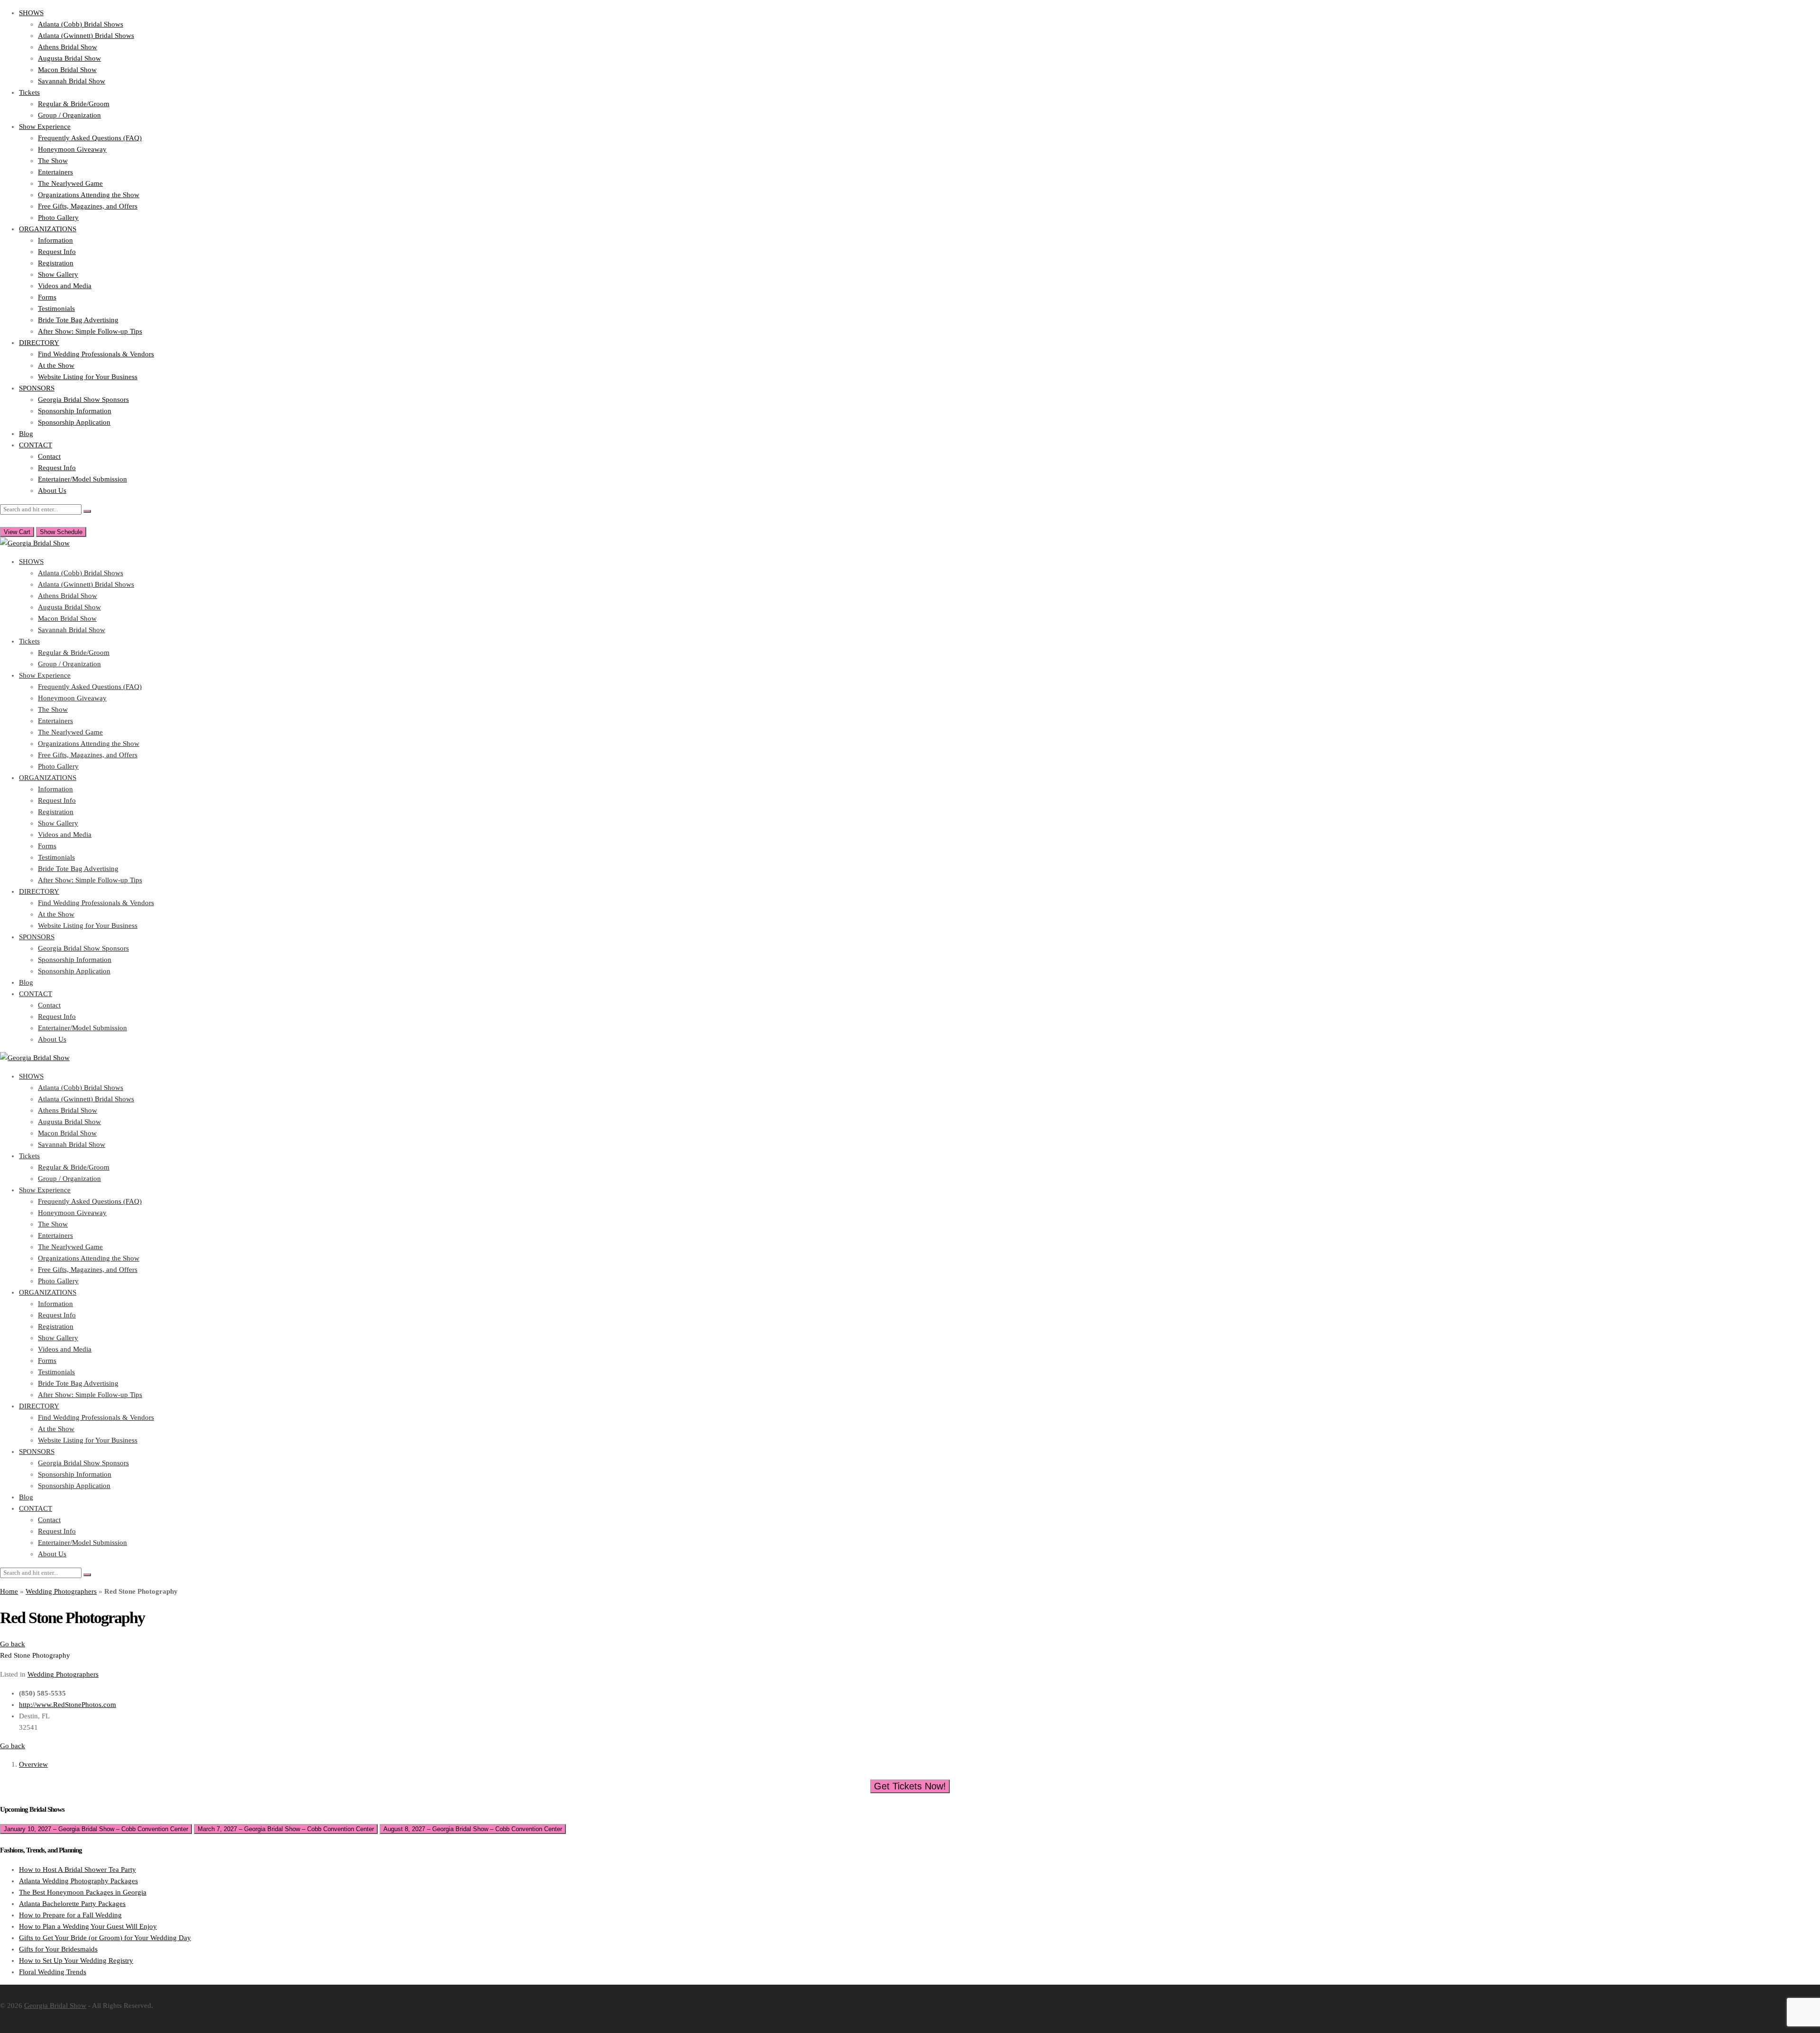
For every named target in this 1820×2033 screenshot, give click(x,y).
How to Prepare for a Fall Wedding (70, 1915)
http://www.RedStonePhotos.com (68, 1705)
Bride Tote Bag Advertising (78, 320)
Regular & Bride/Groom (74, 104)
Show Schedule (61, 532)
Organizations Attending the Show (89, 195)
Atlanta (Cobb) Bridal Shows (81, 24)
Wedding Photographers (61, 1591)
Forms (47, 297)
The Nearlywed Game (70, 183)
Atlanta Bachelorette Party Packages (72, 1904)
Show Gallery (58, 274)
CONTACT (36, 445)
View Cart (17, 532)
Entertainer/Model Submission (82, 479)
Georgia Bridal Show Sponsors (83, 399)
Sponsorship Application (74, 422)
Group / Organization (69, 115)
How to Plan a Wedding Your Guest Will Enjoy (88, 1926)
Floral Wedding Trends (53, 1972)
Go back (13, 1644)
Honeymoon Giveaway (72, 149)
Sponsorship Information (75, 411)
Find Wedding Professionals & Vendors (96, 354)
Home (9, 1591)
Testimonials (56, 309)
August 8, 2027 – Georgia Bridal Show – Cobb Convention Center (473, 1829)
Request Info (57, 252)
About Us (52, 490)
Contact (49, 456)
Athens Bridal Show (68, 47)
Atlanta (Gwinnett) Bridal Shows (86, 36)
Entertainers (55, 172)
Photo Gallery (58, 218)
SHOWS (31, 13)
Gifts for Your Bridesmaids (58, 1949)
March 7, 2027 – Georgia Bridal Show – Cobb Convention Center (286, 1829)
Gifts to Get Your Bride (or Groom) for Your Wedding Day (105, 1938)
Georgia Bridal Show (55, 2006)
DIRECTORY (39, 343)
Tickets (29, 92)
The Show (53, 161)
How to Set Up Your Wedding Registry (76, 1960)
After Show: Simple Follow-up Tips (90, 331)
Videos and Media (65, 286)
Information (55, 240)
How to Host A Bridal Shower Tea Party (77, 1870)
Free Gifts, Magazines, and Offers (88, 206)
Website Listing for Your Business (88, 377)
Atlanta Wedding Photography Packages (78, 1881)
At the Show (56, 365)
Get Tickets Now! (910, 1786)
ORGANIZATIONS (48, 229)
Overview (33, 1764)
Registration (56, 263)
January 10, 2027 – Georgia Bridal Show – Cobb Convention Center (96, 1829)
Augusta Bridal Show (69, 58)
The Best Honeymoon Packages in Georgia (83, 1892)
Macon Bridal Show (67, 70)
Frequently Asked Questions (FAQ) (90, 138)
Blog (26, 434)
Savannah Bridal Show (72, 81)
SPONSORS (37, 388)
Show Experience (45, 127)
